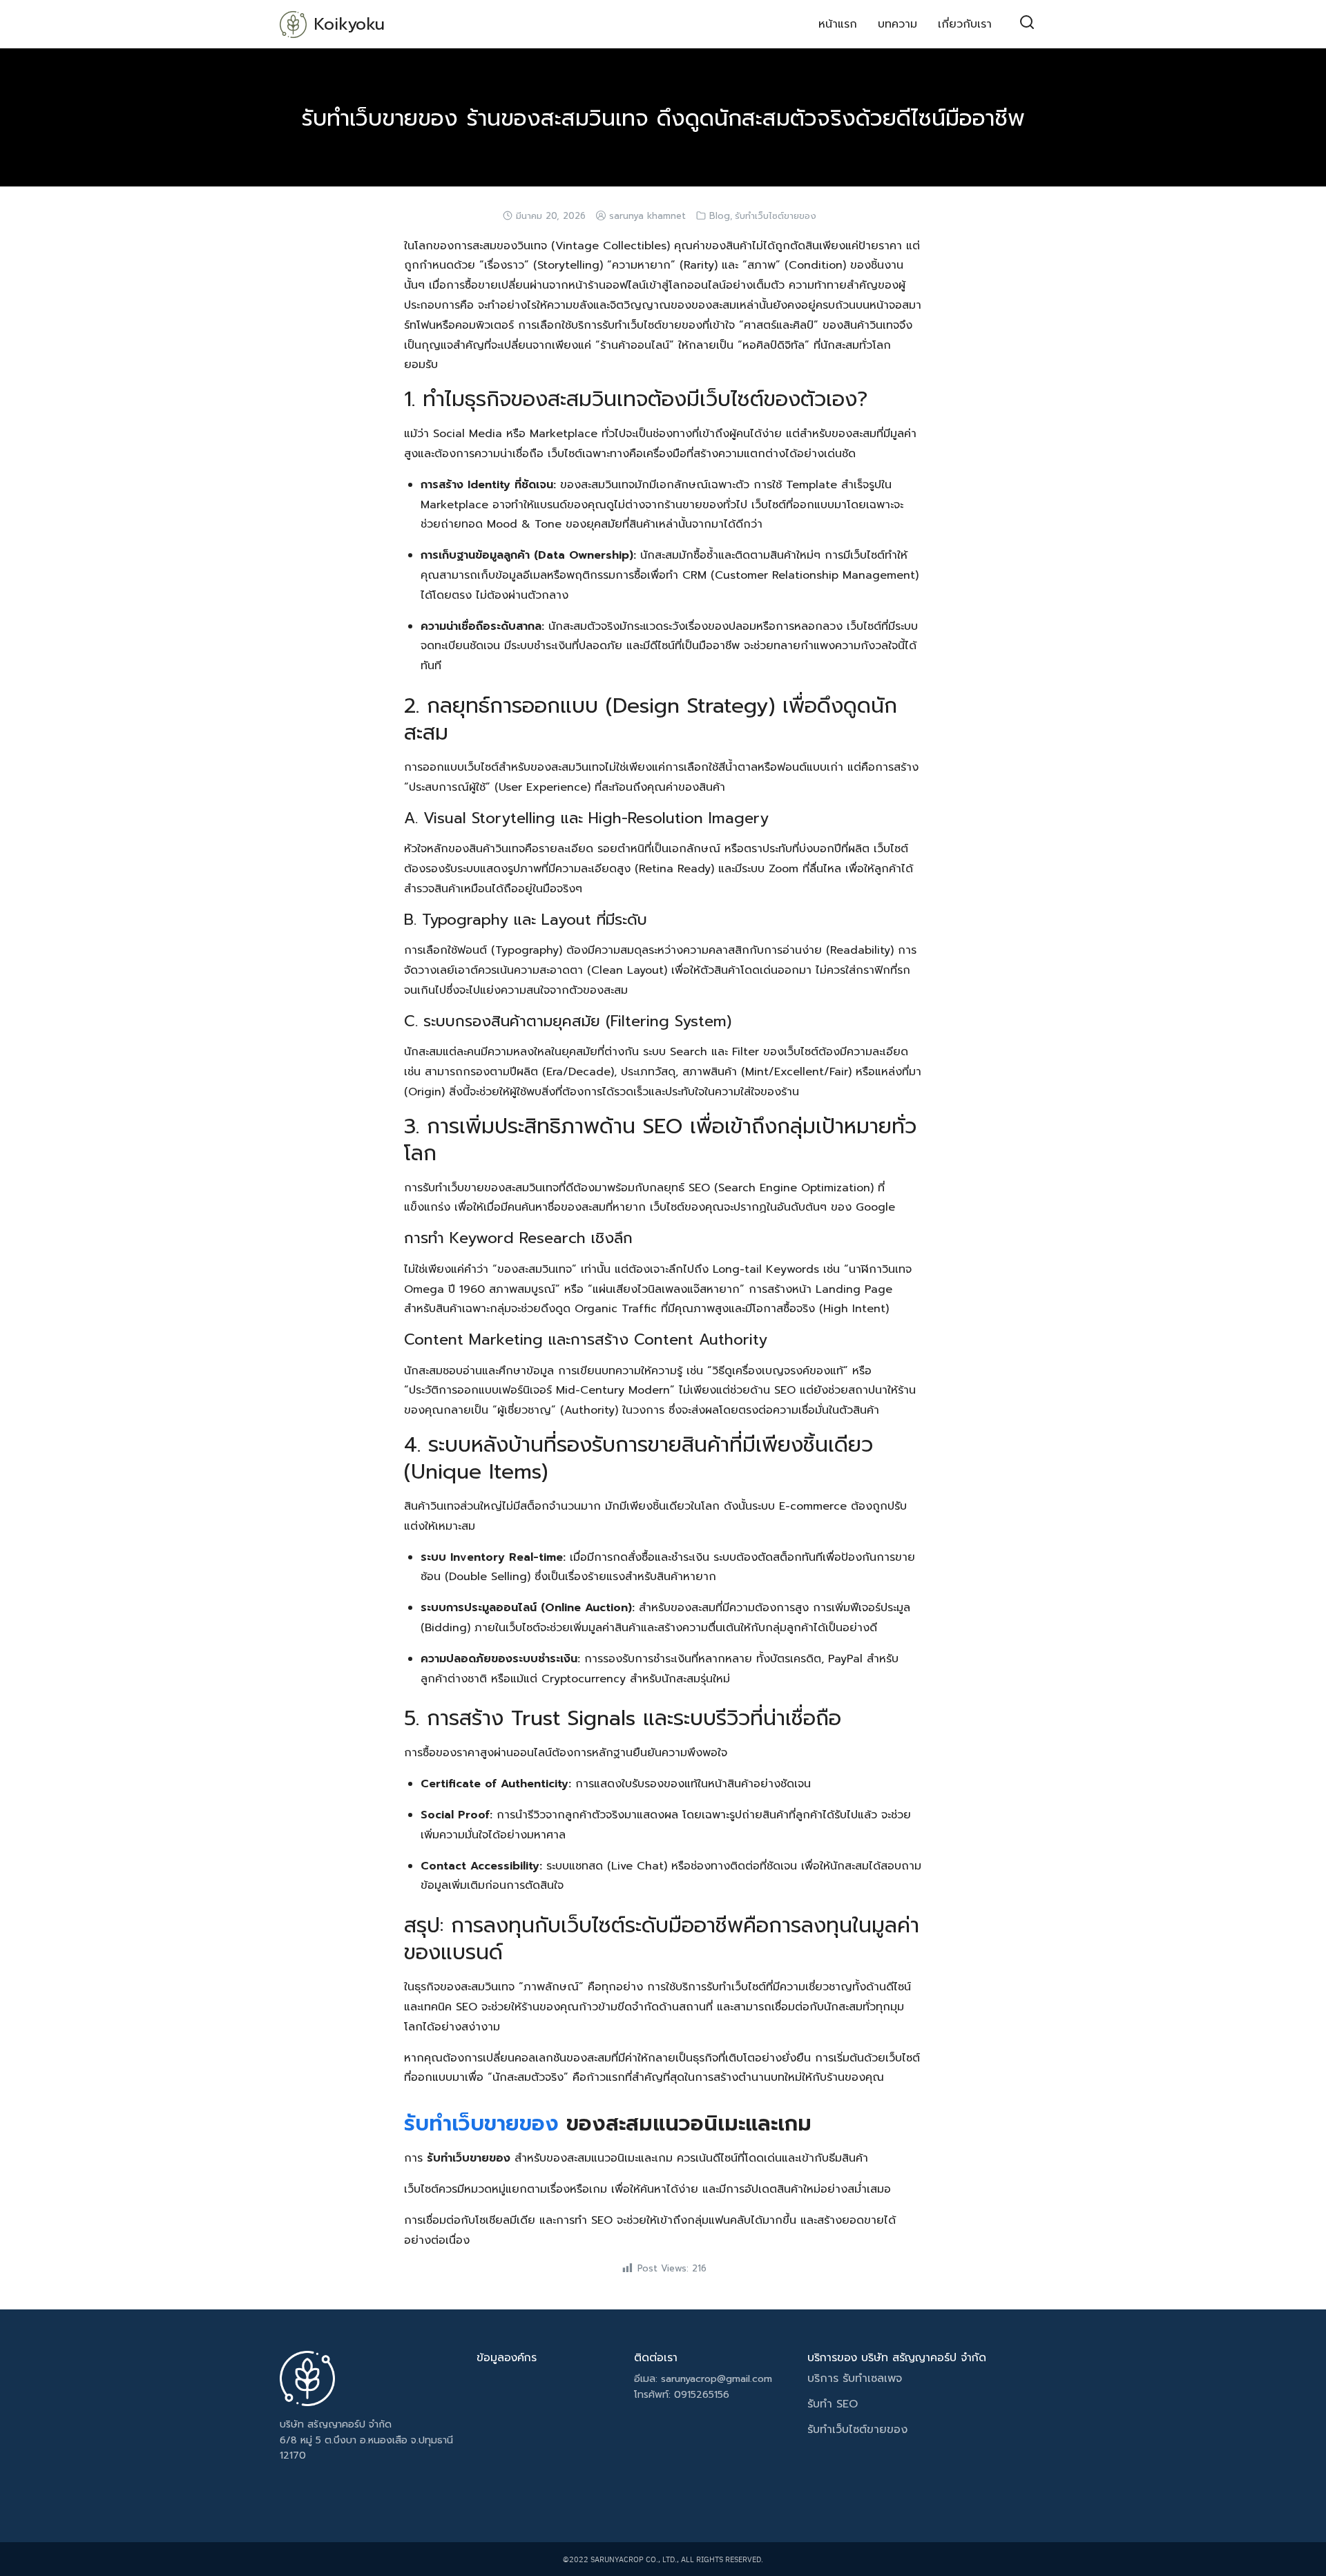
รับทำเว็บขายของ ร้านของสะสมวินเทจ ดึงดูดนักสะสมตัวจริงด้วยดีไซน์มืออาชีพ (663, 118)
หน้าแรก (838, 24)
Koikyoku (349, 24)
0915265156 (702, 2395)
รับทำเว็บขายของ (481, 2124)
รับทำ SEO (833, 2404)
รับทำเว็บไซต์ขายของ (776, 216)
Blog (720, 216)
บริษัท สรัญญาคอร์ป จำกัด (336, 2424)
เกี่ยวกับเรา (965, 24)
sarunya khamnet (647, 216)
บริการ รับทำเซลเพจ (857, 2378)
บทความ (897, 24)
